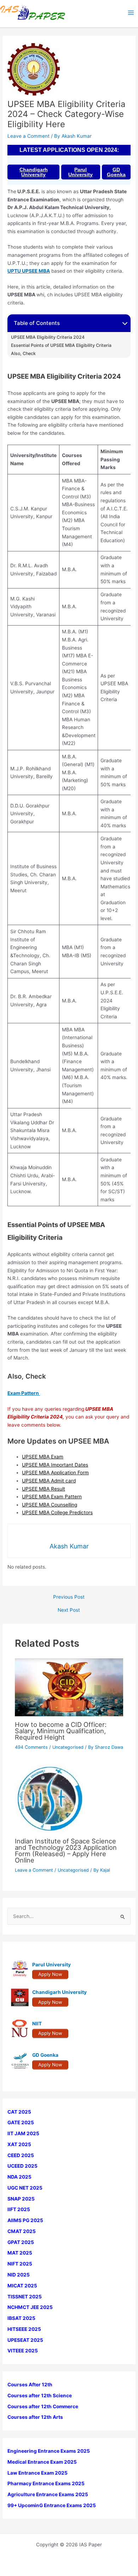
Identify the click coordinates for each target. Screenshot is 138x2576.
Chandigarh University (34, 172)
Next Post (69, 1610)
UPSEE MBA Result (44, 1489)
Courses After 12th (30, 2385)
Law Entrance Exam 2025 (38, 2473)
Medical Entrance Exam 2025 (42, 2462)
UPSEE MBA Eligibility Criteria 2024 (48, 337)
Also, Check (23, 354)
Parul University (80, 172)
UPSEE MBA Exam (43, 1457)
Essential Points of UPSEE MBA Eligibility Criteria (61, 345)
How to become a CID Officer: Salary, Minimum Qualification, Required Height (61, 1731)
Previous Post (69, 1597)
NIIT (37, 2024)
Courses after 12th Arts (35, 2417)
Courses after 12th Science (40, 2396)
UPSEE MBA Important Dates (55, 1465)
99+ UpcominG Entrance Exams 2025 (52, 2505)
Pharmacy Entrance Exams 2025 (46, 2483)
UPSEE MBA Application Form (55, 1473)
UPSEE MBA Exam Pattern (52, 1497)
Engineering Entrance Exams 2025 (49, 2451)
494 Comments (31, 1747)
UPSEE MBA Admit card (49, 1481)
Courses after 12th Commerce (43, 2406)
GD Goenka (116, 172)
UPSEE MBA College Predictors (57, 1512)
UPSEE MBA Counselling (50, 1505)
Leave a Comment (28, 136)
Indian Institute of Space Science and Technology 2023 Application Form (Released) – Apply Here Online (66, 1851)
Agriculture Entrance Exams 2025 (48, 2494)
